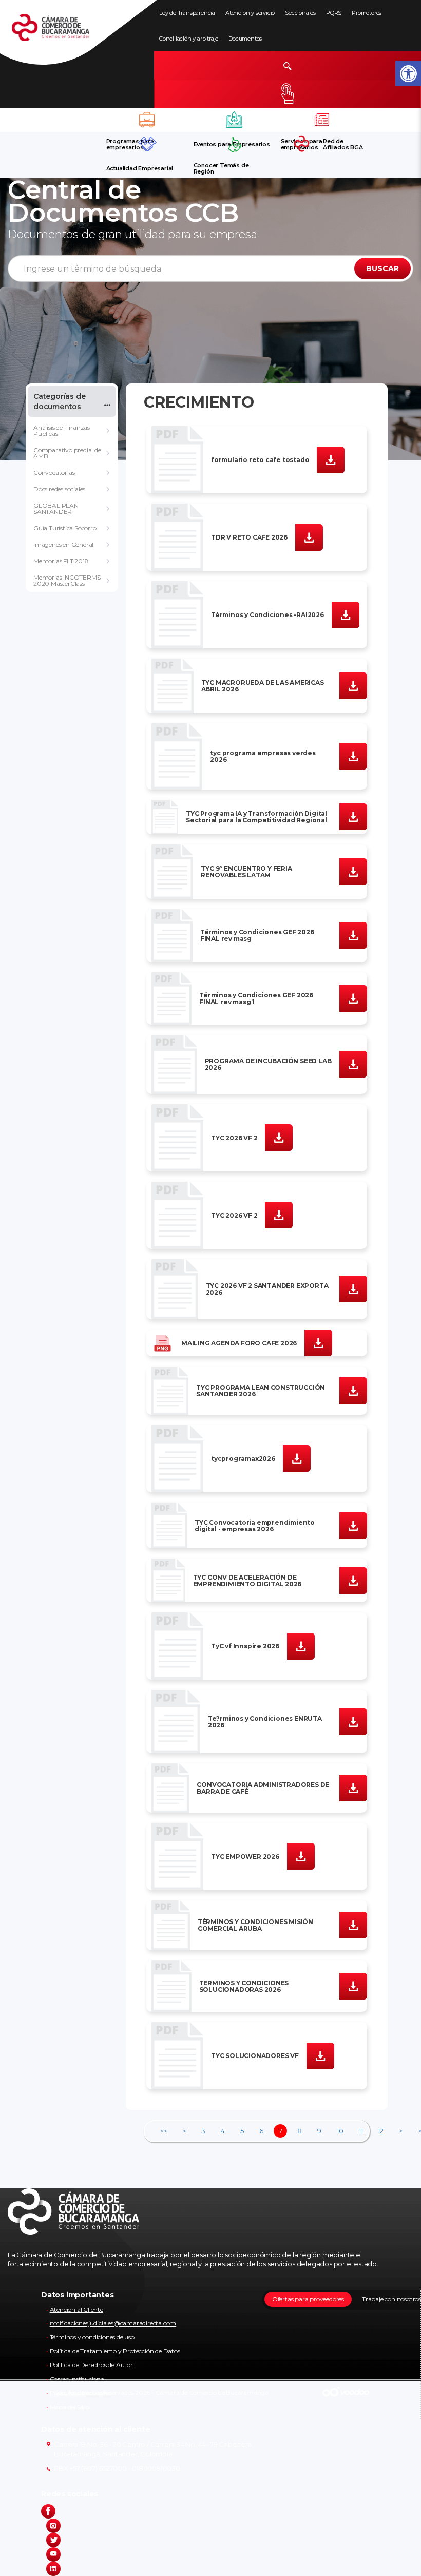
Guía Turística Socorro (65, 528)
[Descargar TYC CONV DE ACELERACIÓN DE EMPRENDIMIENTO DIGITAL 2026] (353, 1580)
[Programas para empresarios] (147, 120)
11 (361, 2131)
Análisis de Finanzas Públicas (62, 430)
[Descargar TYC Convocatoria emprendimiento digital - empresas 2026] (353, 1525)
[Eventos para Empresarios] (235, 120)
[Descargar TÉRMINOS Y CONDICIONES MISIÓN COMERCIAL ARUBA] (353, 1925)
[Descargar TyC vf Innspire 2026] (301, 1646)
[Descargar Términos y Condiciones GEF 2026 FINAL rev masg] (353, 935)
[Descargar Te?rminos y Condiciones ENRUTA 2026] (353, 1721)
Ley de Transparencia (187, 13)
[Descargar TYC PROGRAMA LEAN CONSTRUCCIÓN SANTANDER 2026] (353, 1390)
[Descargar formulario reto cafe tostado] (331, 459)
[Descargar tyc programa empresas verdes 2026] (353, 756)
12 (381, 2131)
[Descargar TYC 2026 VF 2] (279, 1137)
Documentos (245, 39)
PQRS (334, 13)
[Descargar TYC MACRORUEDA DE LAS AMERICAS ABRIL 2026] (353, 685)
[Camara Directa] (63, 33)
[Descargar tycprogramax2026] (297, 1458)
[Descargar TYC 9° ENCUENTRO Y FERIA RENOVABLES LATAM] (353, 871)
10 (340, 2131)
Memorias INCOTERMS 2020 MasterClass (67, 580)
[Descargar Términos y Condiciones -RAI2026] (346, 614)
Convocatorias (54, 473)
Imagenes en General (63, 544)
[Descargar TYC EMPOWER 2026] (301, 1856)
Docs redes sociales (59, 489)
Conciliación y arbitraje (189, 39)
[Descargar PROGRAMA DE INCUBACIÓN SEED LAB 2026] (353, 1064)
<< (164, 2131)
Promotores (367, 13)
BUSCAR (382, 268)
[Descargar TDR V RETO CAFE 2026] (309, 536)
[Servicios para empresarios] (322, 120)
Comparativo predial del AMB (68, 453)
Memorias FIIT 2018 (61, 561)
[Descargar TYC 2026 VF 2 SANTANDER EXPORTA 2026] (353, 1289)
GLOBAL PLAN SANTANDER (56, 508)
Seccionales (300, 13)
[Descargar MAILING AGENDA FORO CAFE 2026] (318, 1342)
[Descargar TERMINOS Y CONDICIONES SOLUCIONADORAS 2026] (353, 1986)
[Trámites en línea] (288, 94)
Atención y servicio (250, 13)
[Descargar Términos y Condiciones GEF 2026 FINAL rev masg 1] (353, 998)
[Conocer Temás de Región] (235, 144)
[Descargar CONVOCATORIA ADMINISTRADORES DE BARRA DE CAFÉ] (353, 1787)
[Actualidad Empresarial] (147, 144)
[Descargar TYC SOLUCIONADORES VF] (320, 2055)
